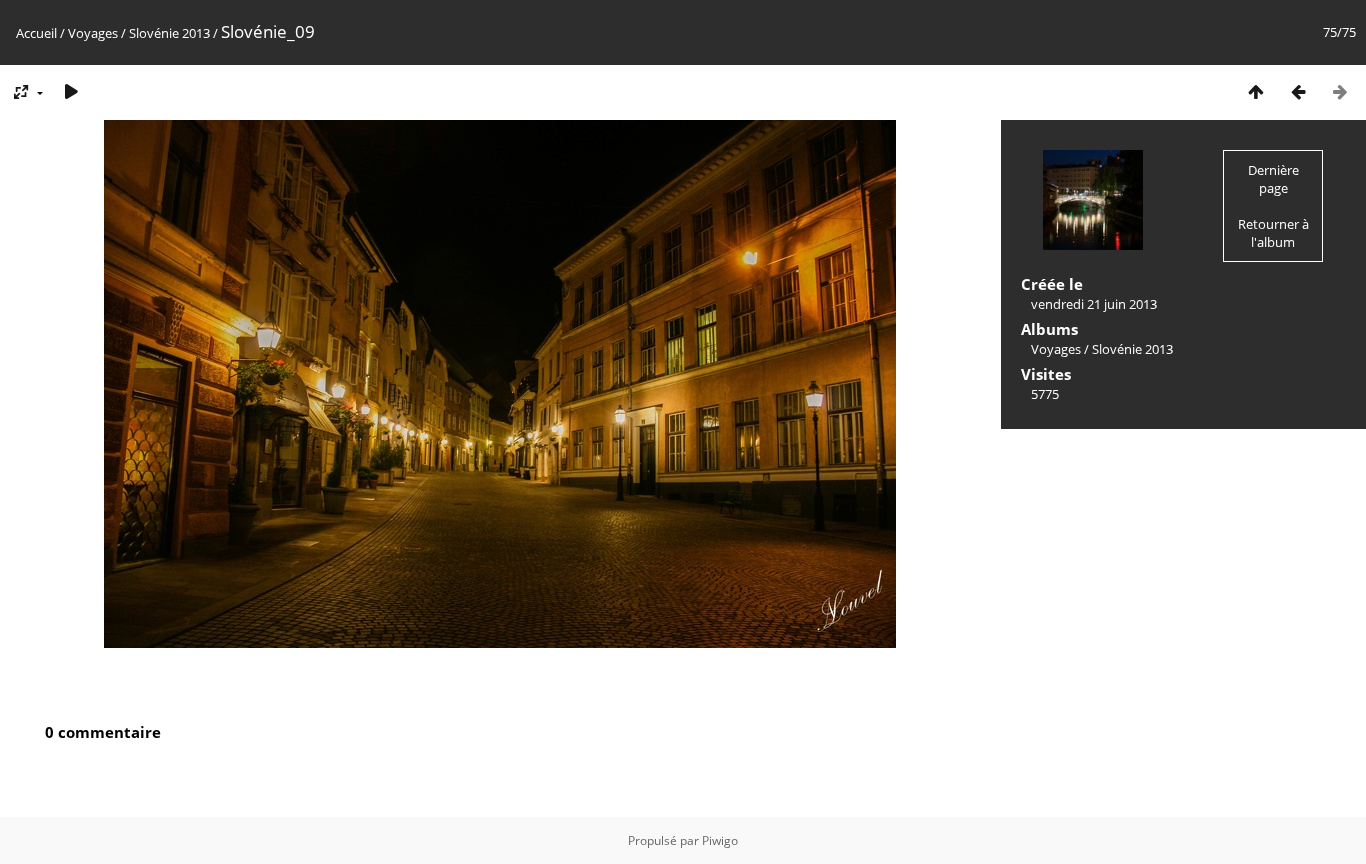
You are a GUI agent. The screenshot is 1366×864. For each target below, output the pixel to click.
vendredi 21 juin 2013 (1094, 304)
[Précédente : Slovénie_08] (1298, 91)
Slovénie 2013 (169, 33)
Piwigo (720, 840)
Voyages (93, 33)
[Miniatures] (1256, 91)
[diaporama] (71, 91)
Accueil (36, 33)
